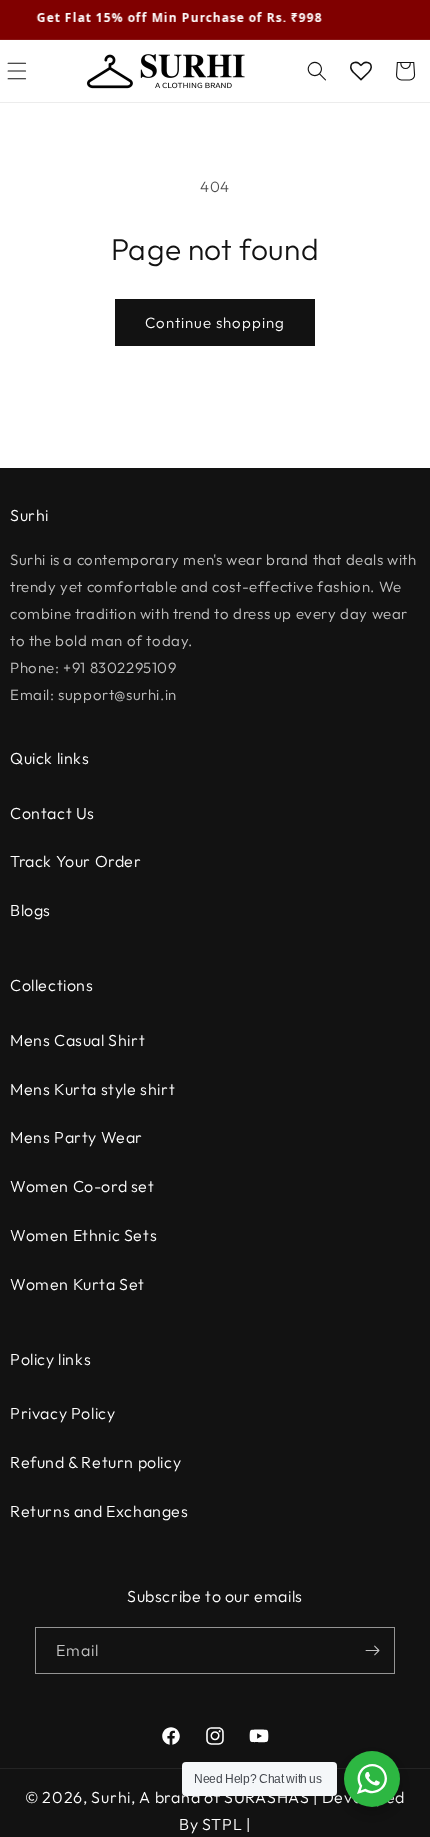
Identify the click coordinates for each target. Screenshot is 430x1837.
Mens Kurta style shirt (92, 1089)
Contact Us (52, 813)
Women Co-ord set (82, 1186)
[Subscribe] (372, 1650)
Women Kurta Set (77, 1284)
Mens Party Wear (76, 1137)
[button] (317, 71)
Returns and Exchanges (99, 1511)
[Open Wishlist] (361, 71)
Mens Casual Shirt (77, 1040)
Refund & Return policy (95, 1462)
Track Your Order (76, 861)
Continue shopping (215, 322)
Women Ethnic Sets (83, 1235)
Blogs (30, 910)
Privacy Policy (62, 1413)
